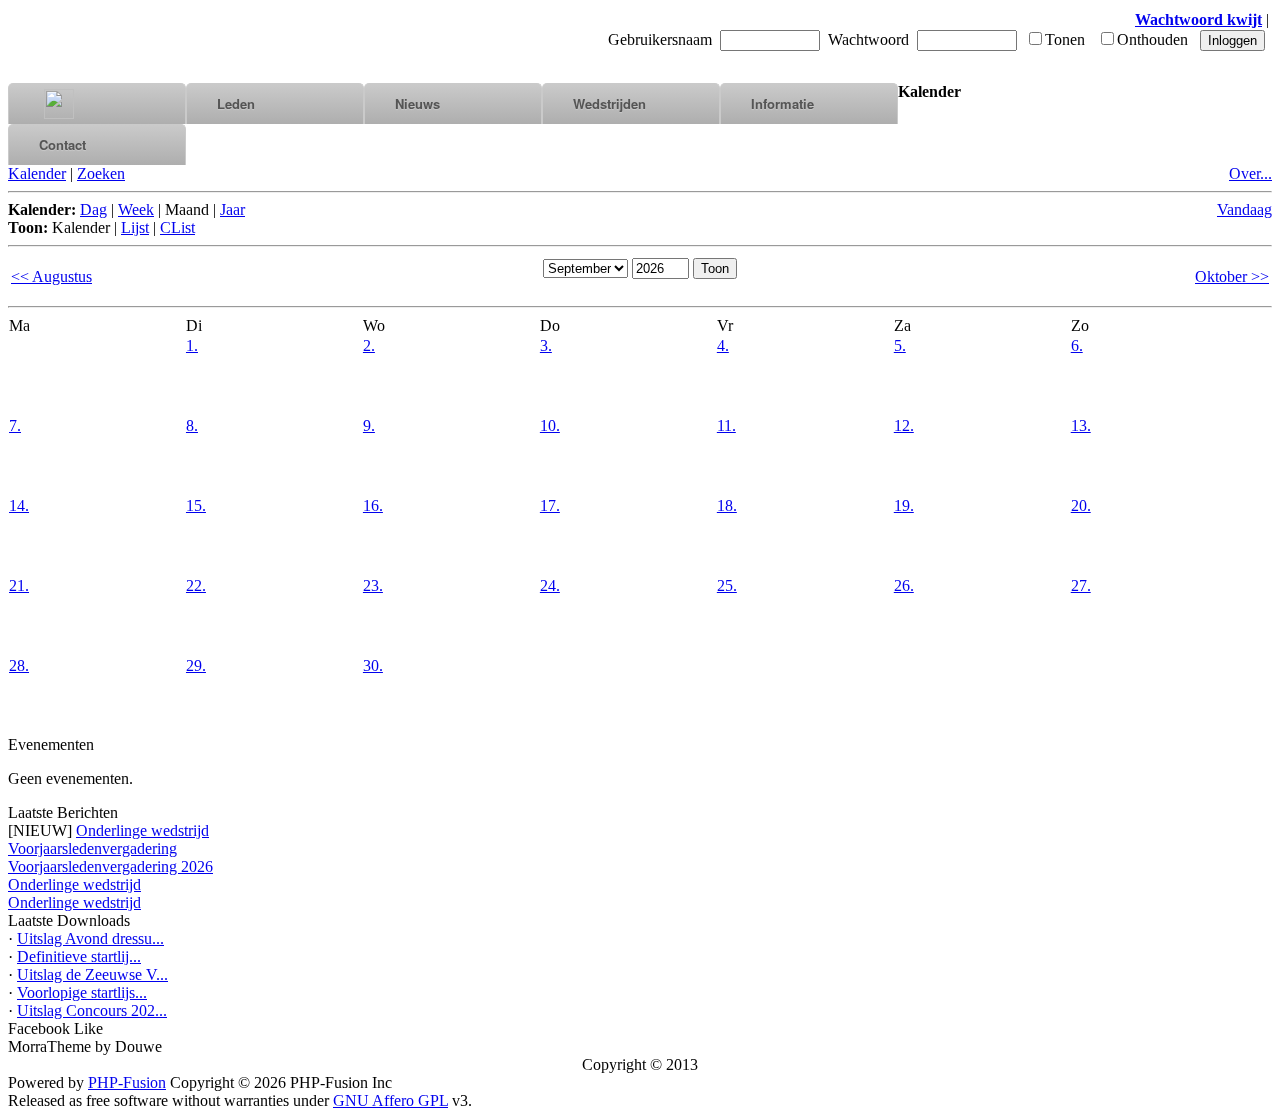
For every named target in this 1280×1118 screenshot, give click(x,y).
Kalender (37, 173)
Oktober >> (1232, 276)
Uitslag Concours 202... (92, 1010)
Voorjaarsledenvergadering (92, 848)
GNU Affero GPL (390, 1100)
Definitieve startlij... (79, 956)
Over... (1250, 173)
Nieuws (417, 103)
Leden (236, 103)
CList (177, 227)
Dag (93, 209)
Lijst (135, 227)
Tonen (1065, 39)
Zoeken (101, 173)
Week (136, 209)
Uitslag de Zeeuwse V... (92, 974)
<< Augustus (51, 276)
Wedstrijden (609, 103)
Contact (62, 144)
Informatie (782, 103)
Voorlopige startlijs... (82, 992)
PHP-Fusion (127, 1082)
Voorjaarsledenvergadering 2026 (110, 866)
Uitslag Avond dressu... (90, 938)
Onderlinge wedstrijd (142, 830)
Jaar (232, 209)
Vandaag (1244, 209)
